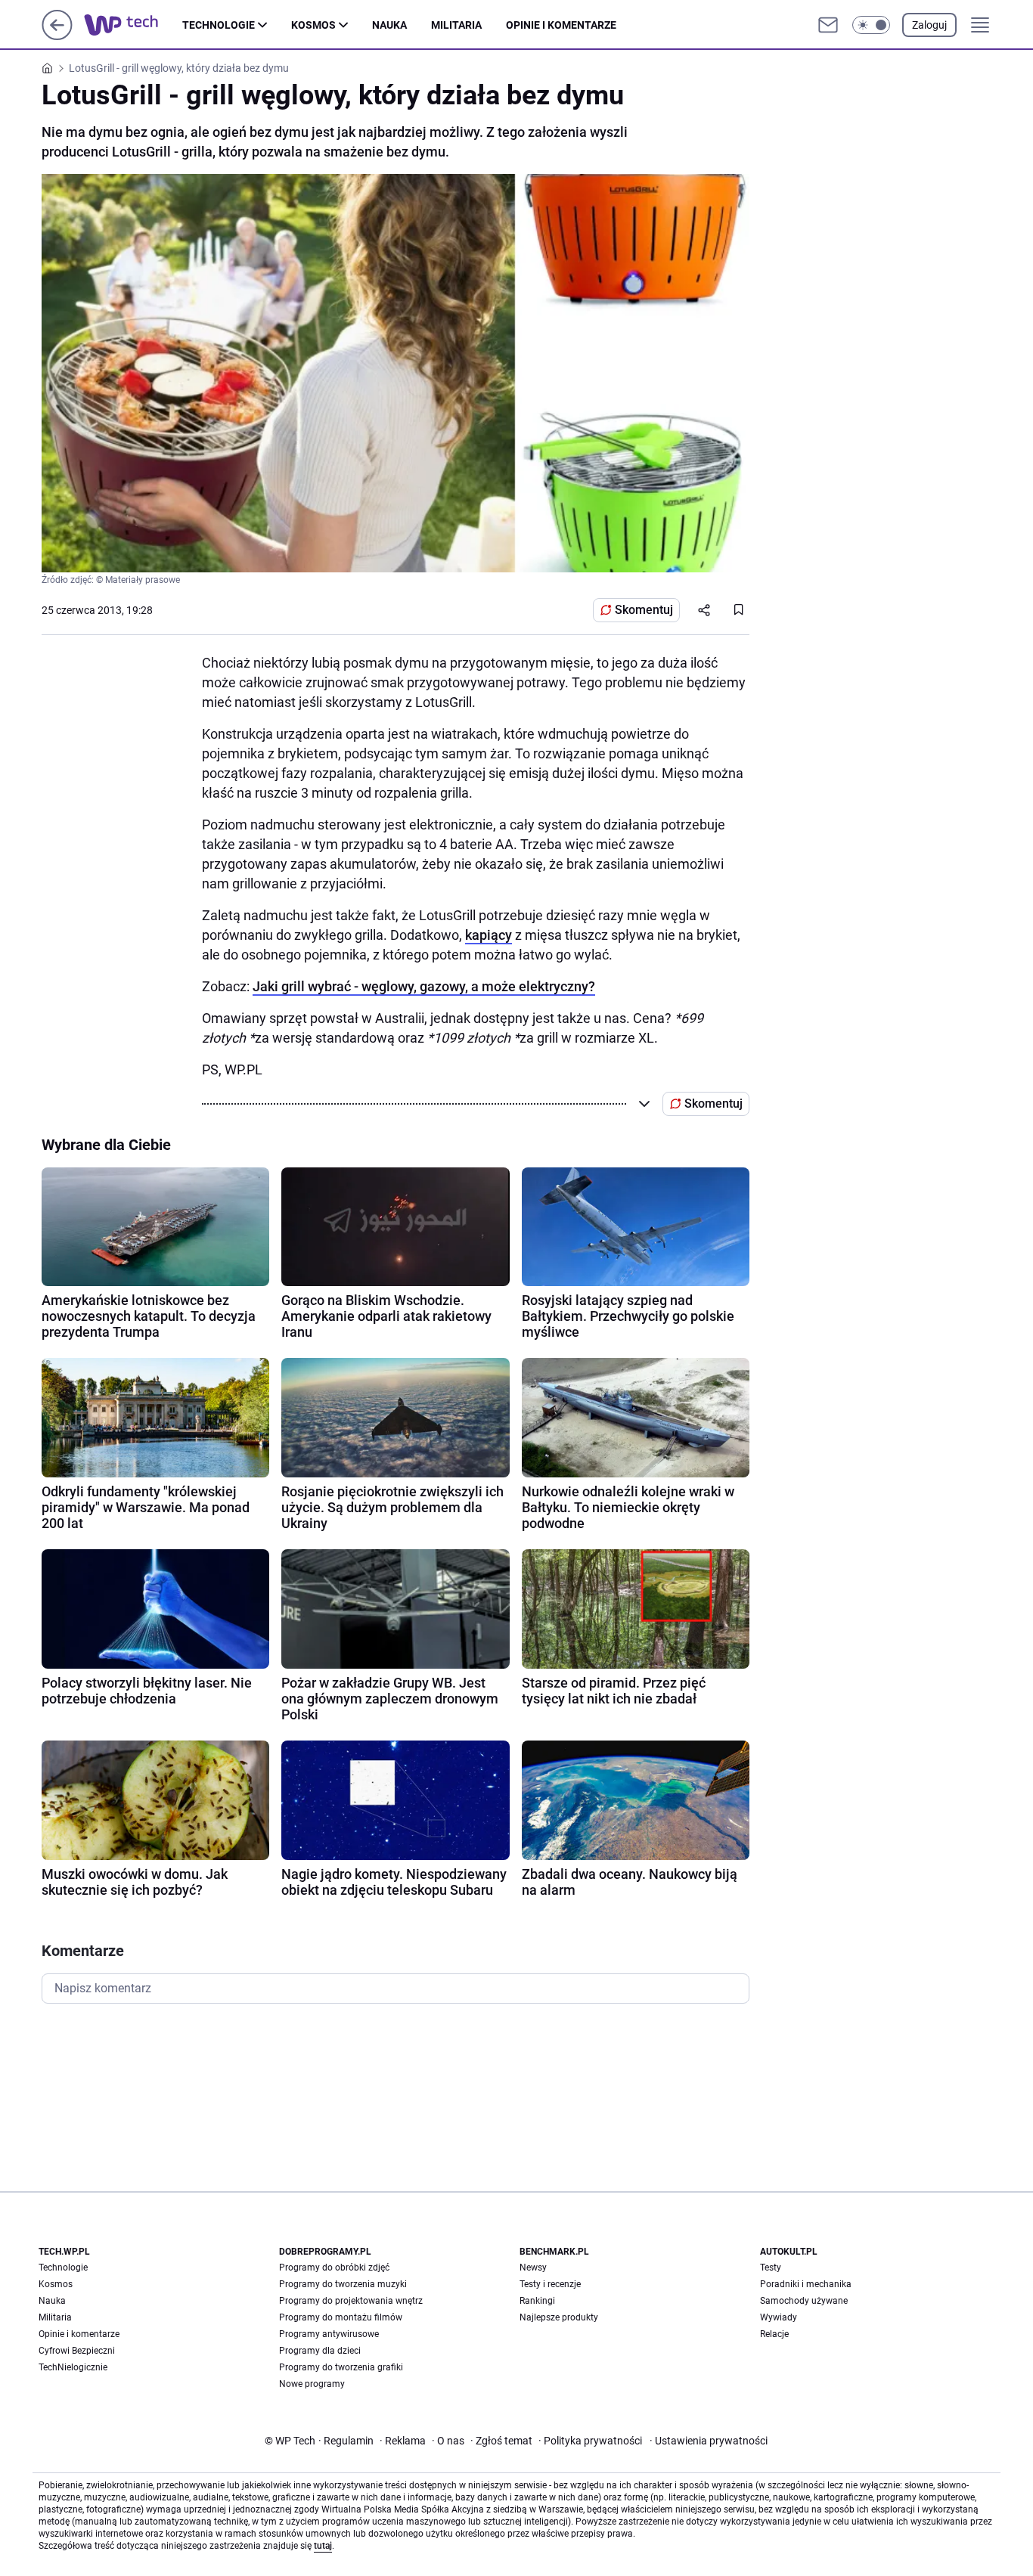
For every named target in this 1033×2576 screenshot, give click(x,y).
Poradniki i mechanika (806, 2284)
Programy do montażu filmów (341, 2317)
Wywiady (779, 2317)
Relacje (774, 2334)
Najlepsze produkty (559, 2317)
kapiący (489, 935)
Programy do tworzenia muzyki (343, 2284)
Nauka (389, 25)
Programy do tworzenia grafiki (341, 2367)
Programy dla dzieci (320, 2351)
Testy (771, 2268)
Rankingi (537, 2301)
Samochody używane (804, 2301)
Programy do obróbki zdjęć (334, 2268)
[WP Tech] (133, 25)
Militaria (456, 25)
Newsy (533, 2268)
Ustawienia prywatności (709, 2441)
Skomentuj (644, 610)
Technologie (219, 25)
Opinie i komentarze (561, 25)
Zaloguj (929, 25)
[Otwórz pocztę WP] (828, 25)
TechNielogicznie (73, 2367)
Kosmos (313, 25)
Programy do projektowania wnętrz (351, 2301)
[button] (871, 25)
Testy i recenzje (550, 2284)
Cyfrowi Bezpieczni (77, 2351)
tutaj (323, 2546)
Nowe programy (312, 2384)
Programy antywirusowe (329, 2334)
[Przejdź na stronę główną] (57, 36)
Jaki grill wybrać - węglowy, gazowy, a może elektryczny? (424, 986)
